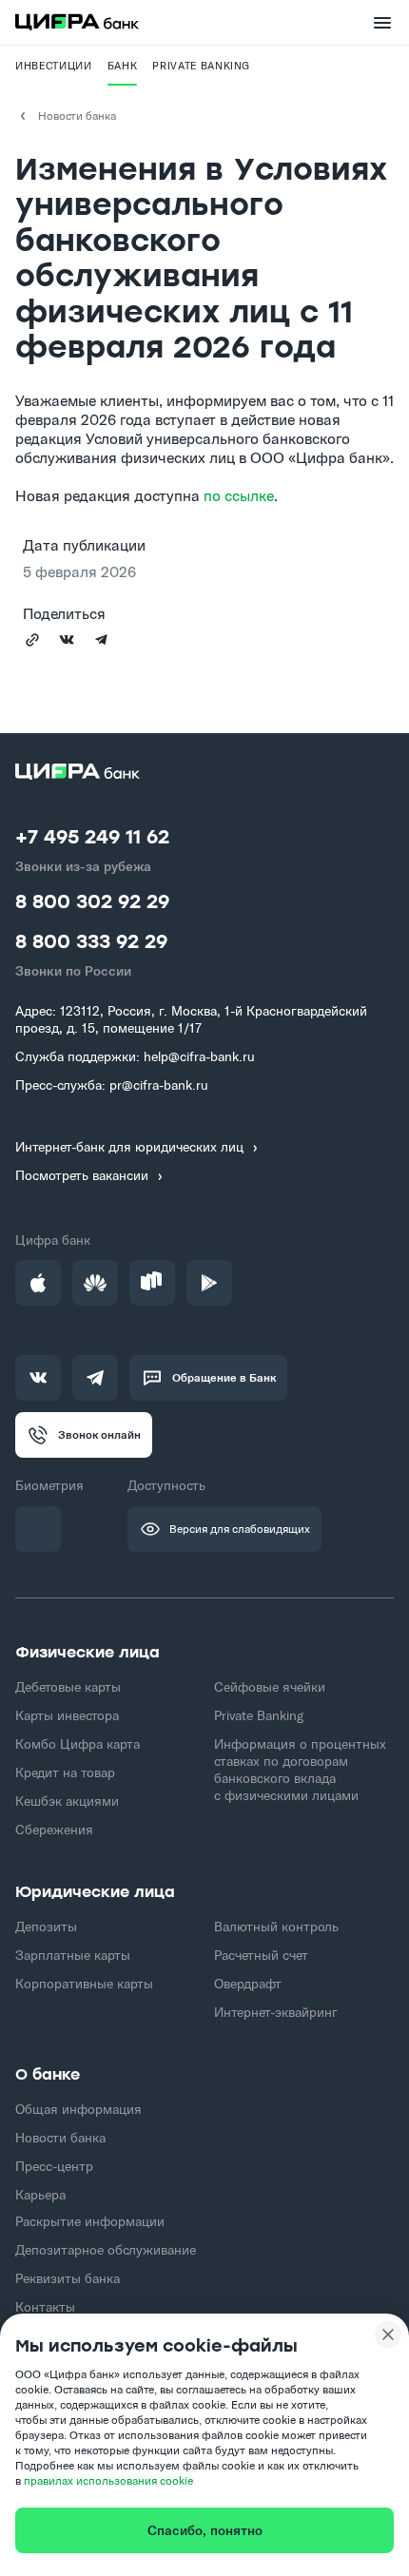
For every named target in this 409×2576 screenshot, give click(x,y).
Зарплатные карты (73, 1955)
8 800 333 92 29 (91, 943)
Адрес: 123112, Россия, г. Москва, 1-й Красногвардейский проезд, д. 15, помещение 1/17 (191, 1019)
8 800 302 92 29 (92, 903)
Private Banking (259, 1715)
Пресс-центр (54, 2166)
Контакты (45, 2307)
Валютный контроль (276, 1927)
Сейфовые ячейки (270, 1687)
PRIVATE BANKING (201, 66)
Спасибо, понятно (205, 2530)
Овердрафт (248, 1984)
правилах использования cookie (108, 2480)
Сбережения (54, 1830)
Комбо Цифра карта (78, 1744)
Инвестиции (54, 66)
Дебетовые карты (68, 1687)
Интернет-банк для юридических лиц (129, 1147)
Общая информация (78, 2109)
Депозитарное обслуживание (106, 2250)
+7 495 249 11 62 (92, 838)
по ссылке (239, 495)
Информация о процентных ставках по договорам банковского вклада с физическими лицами (300, 1770)
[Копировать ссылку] (32, 640)
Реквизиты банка (68, 2278)
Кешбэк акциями (67, 1801)
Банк (123, 66)
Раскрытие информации (90, 2221)
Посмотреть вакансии (82, 1176)
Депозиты (46, 1927)
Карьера (40, 2195)
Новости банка (77, 116)
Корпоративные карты (84, 1984)
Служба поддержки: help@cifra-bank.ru (135, 1056)
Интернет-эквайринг (276, 2012)
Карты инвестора (67, 1715)
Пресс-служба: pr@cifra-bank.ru (112, 1085)
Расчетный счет (261, 1955)
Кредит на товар (65, 1772)
